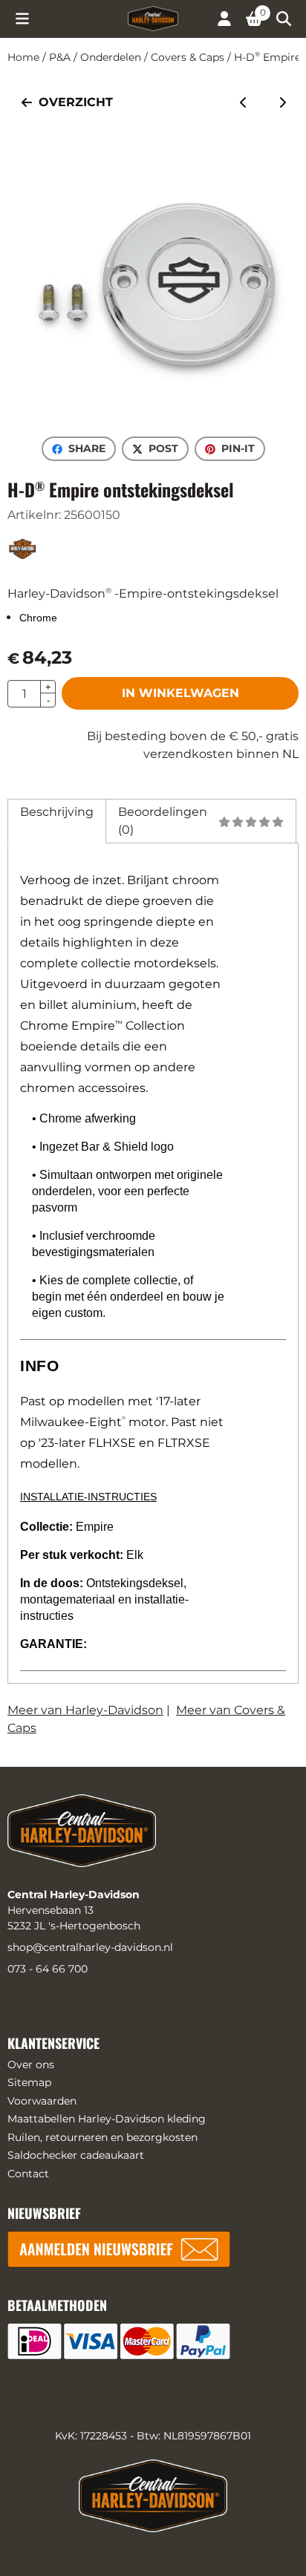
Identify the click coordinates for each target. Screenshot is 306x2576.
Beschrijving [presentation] (57, 812)
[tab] (56, 821)
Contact (28, 2174)
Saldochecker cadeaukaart (76, 2155)
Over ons (31, 2065)
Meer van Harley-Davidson (85, 1710)
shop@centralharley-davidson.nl (90, 1947)
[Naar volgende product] (282, 102)
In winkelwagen (180, 693)
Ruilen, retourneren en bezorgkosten (102, 2137)
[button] (22, 19)
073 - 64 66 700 (48, 1969)
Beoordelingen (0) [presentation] (163, 821)
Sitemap (29, 2082)
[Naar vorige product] (244, 102)
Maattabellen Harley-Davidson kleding (107, 2119)
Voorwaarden (42, 2101)
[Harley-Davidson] (23, 558)
